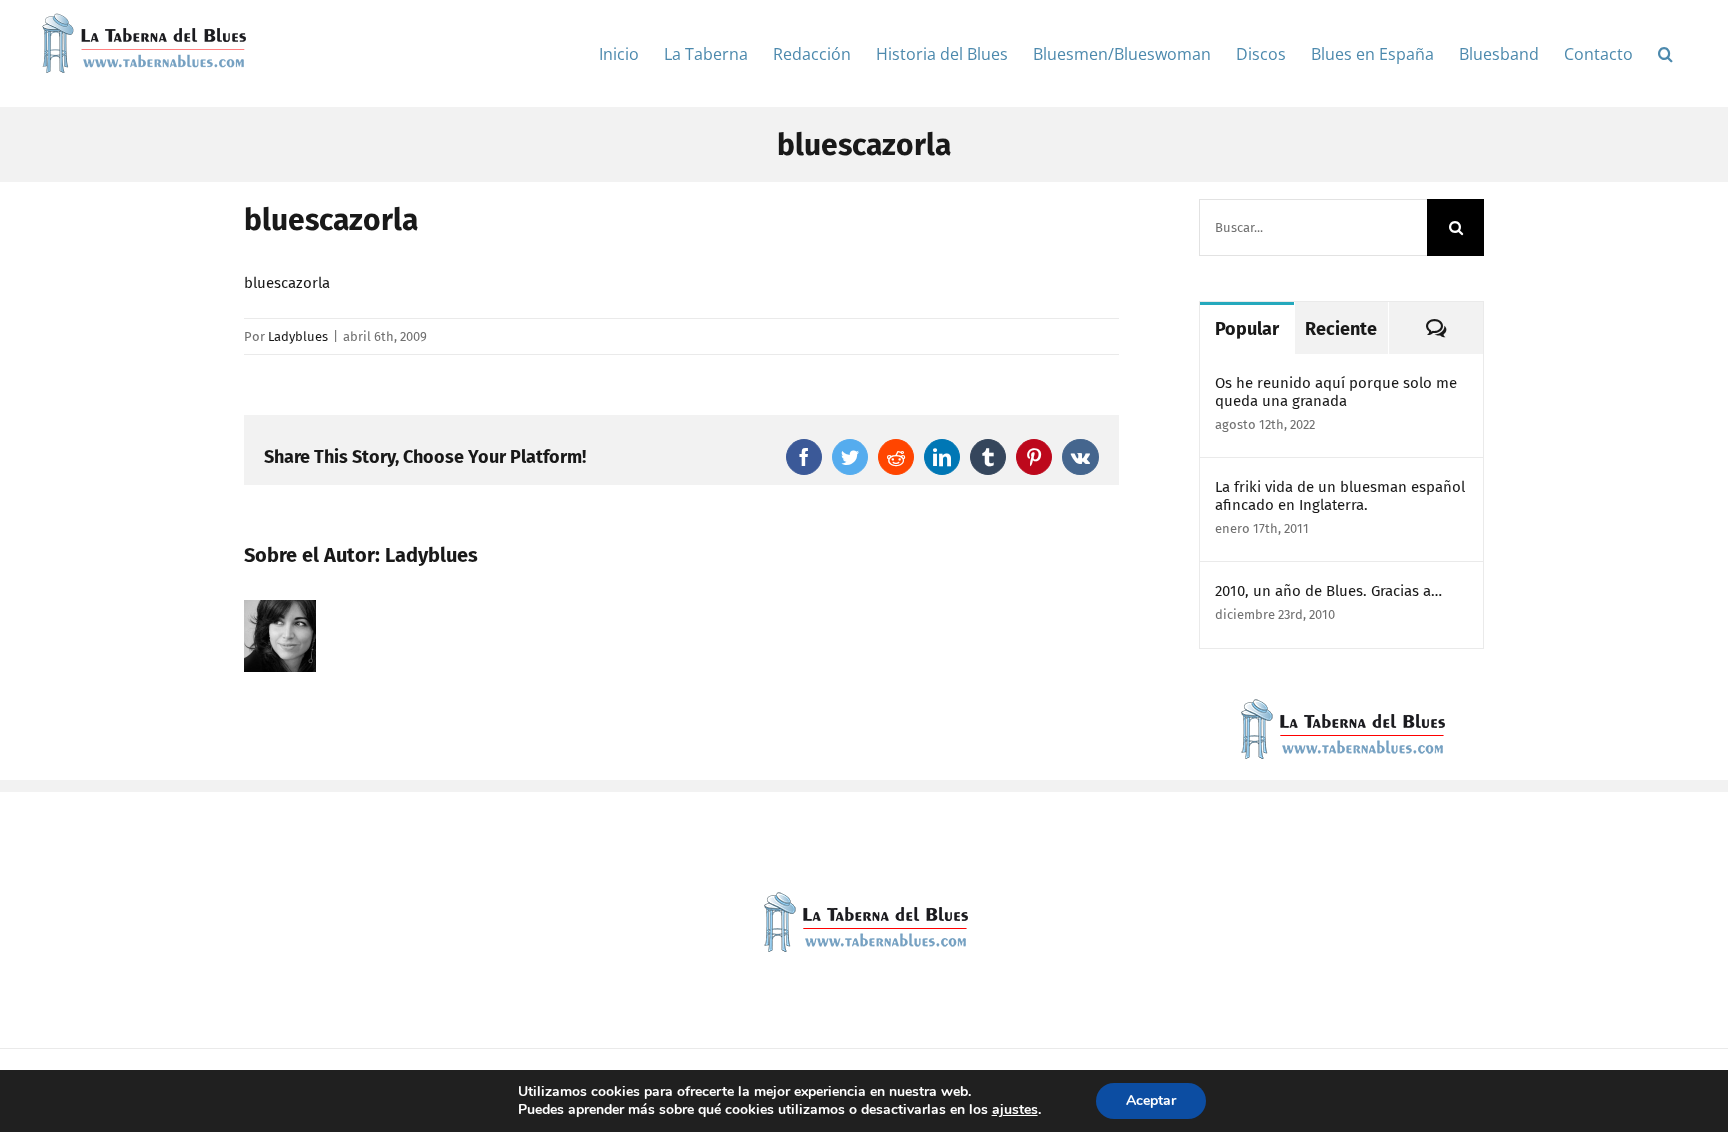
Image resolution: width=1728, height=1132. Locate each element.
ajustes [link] (1015, 1109)
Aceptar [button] (1151, 1100)
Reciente (1341, 329)
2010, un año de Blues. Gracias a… (1328, 591)
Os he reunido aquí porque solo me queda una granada (1336, 392)
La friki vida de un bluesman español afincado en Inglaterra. (1340, 496)
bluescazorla (287, 283)
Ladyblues (298, 336)
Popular (1247, 329)
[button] (1665, 53)
